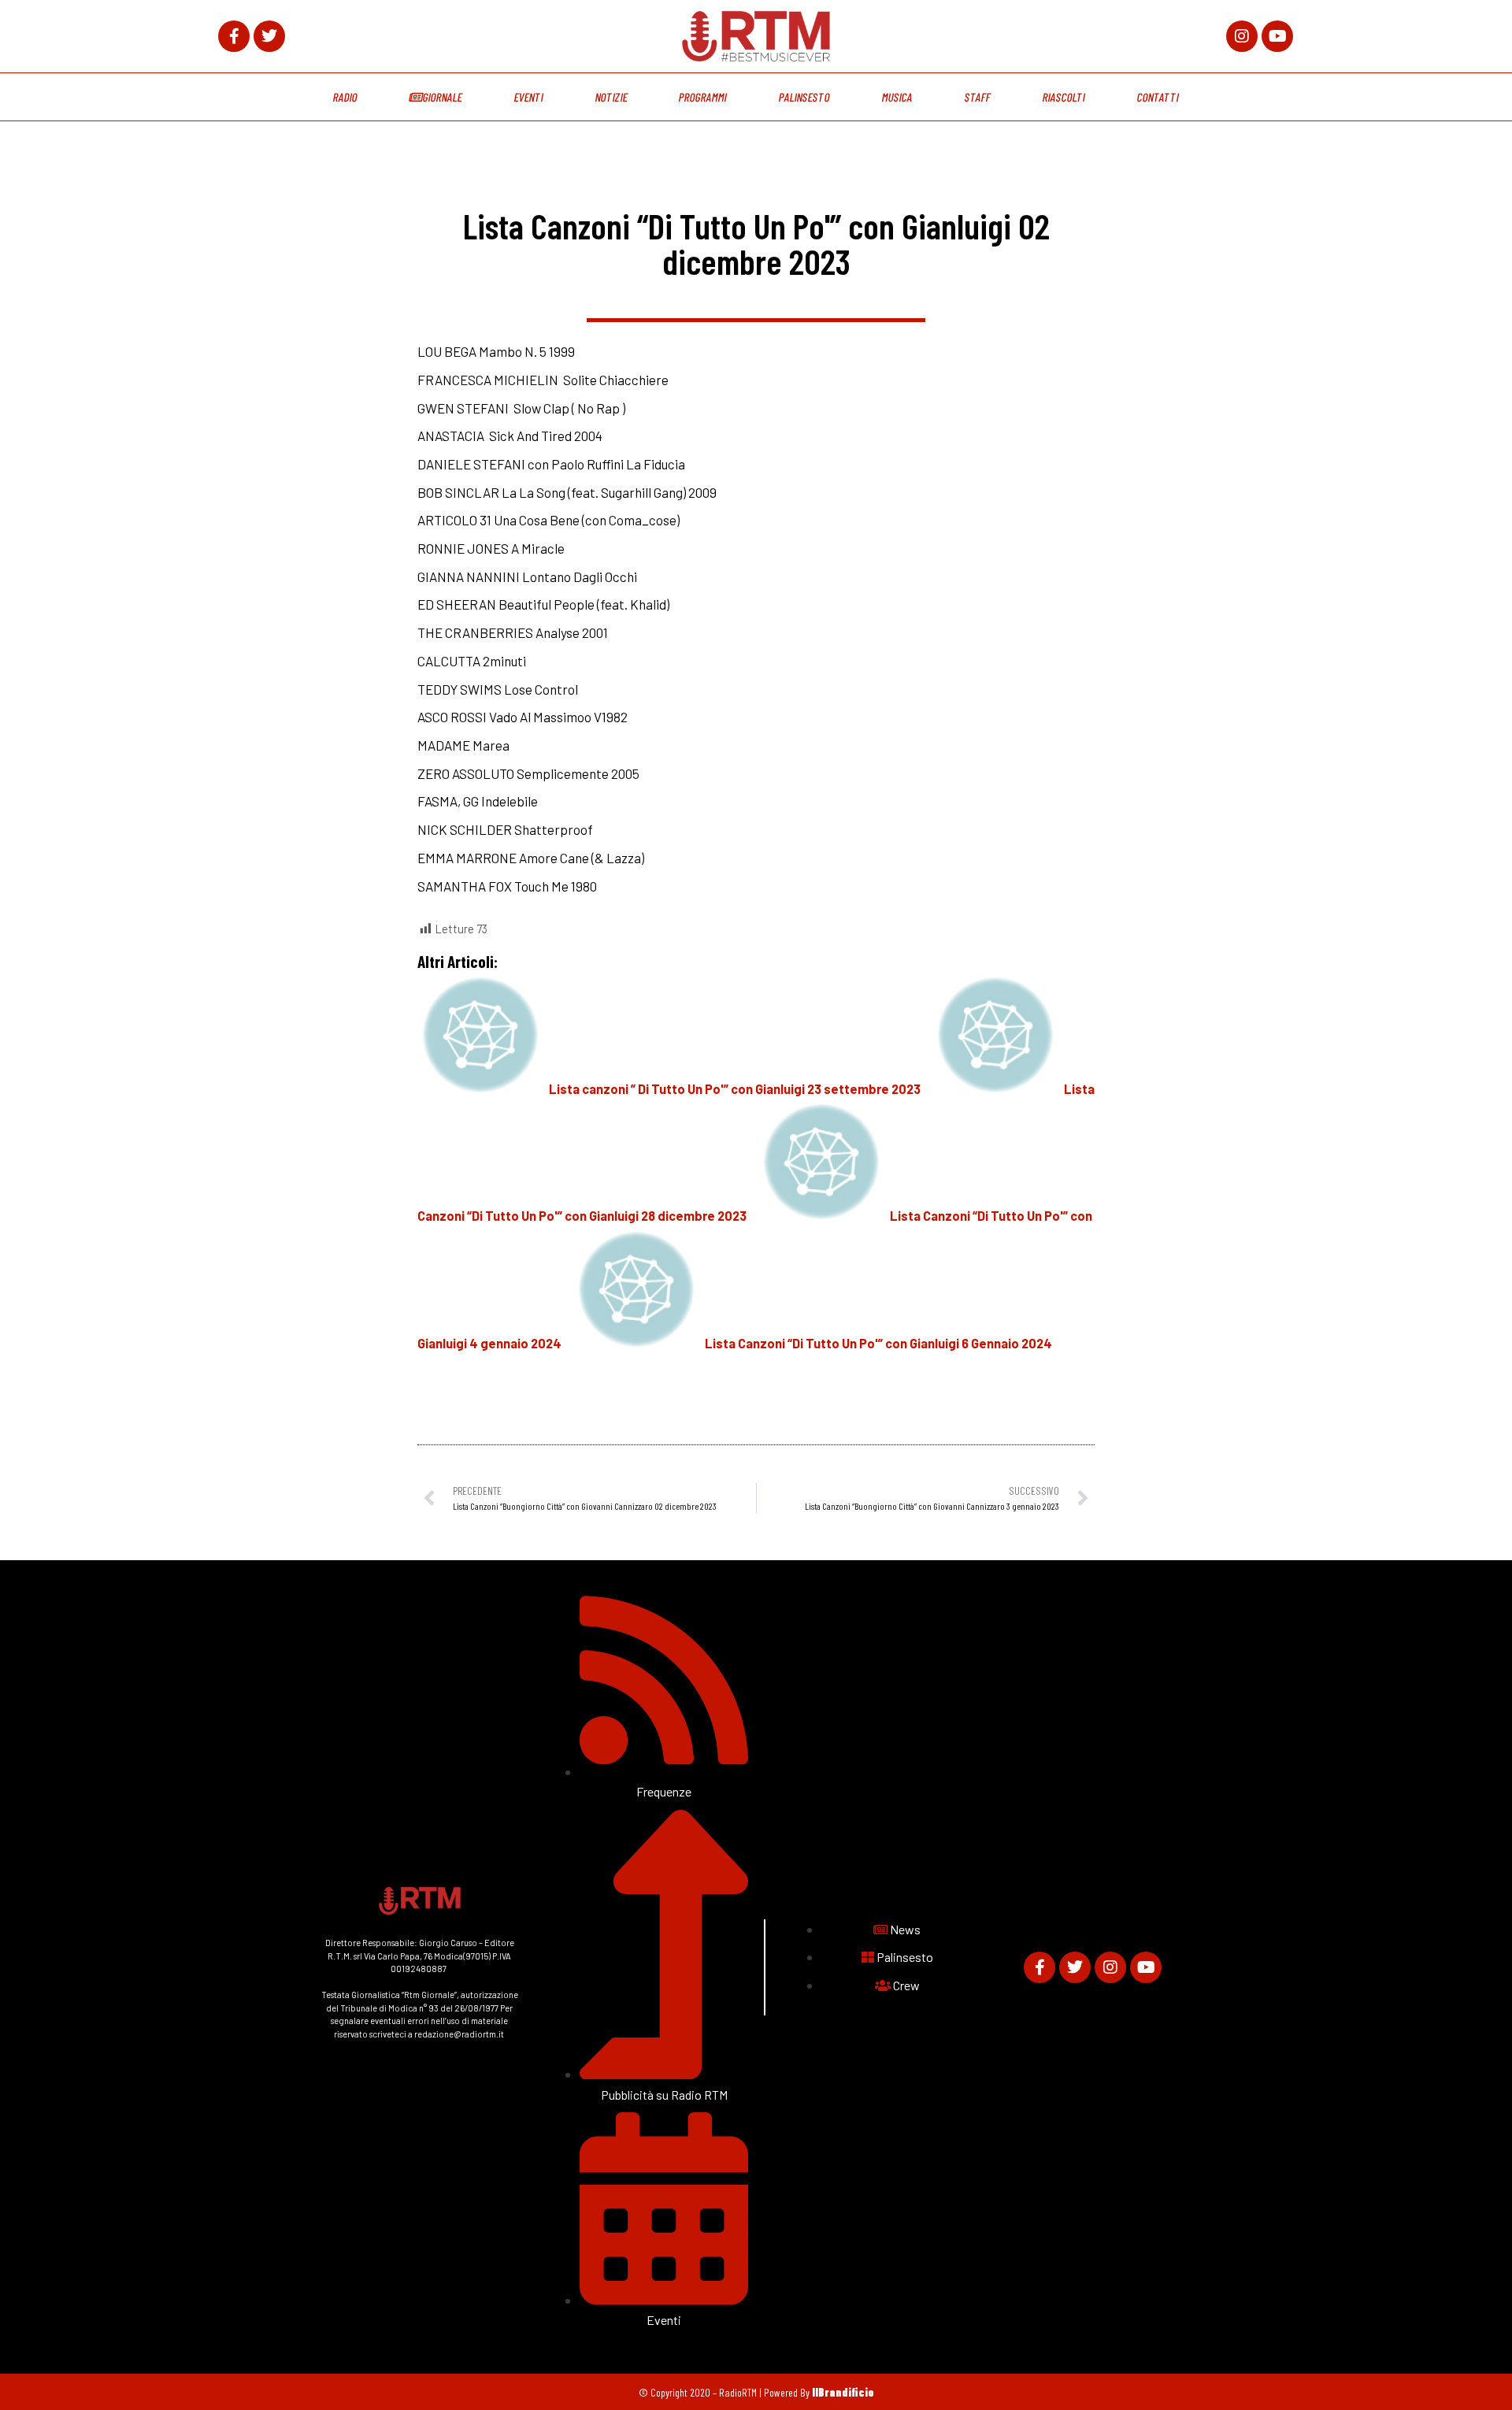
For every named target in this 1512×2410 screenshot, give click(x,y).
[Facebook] (234, 36)
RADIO (345, 97)
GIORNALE (442, 97)
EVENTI (528, 97)
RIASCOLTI (1064, 97)
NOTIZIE (611, 97)
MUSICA (898, 97)
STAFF (978, 97)
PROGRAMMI (703, 97)
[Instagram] (1242, 36)
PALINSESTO (805, 97)
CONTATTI (1158, 97)
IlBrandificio (843, 2392)
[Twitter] (269, 36)
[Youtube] (1277, 36)
